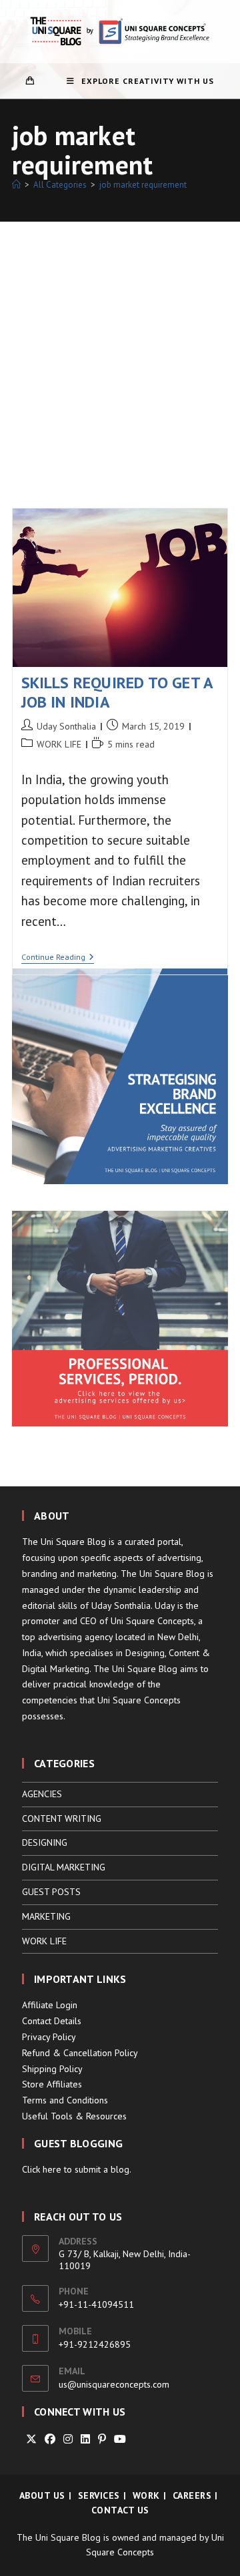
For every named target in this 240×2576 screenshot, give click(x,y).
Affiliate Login (50, 2005)
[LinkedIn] (85, 2439)
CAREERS (192, 2495)
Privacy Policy (49, 2037)
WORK (146, 2495)
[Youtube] (120, 2439)
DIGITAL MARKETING (64, 1867)
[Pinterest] (102, 2439)
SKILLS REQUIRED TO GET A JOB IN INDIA (117, 692)
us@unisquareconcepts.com (114, 2384)
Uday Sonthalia (66, 726)
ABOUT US (42, 2495)
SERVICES (99, 2495)
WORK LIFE (59, 744)
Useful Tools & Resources (74, 2116)
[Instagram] (68, 2439)
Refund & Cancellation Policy (80, 2053)
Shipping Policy (52, 2069)
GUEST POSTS (51, 1892)
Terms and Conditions (65, 2100)
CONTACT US (120, 2510)
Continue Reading (58, 958)
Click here (42, 2169)
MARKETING (46, 1916)
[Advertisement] (120, 348)
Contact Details (52, 2021)
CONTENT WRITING (62, 1819)
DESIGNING (45, 1842)
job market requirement (143, 185)
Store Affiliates (52, 2084)
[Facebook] (50, 2439)
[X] (31, 2439)
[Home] (16, 185)
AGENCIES (42, 1794)
